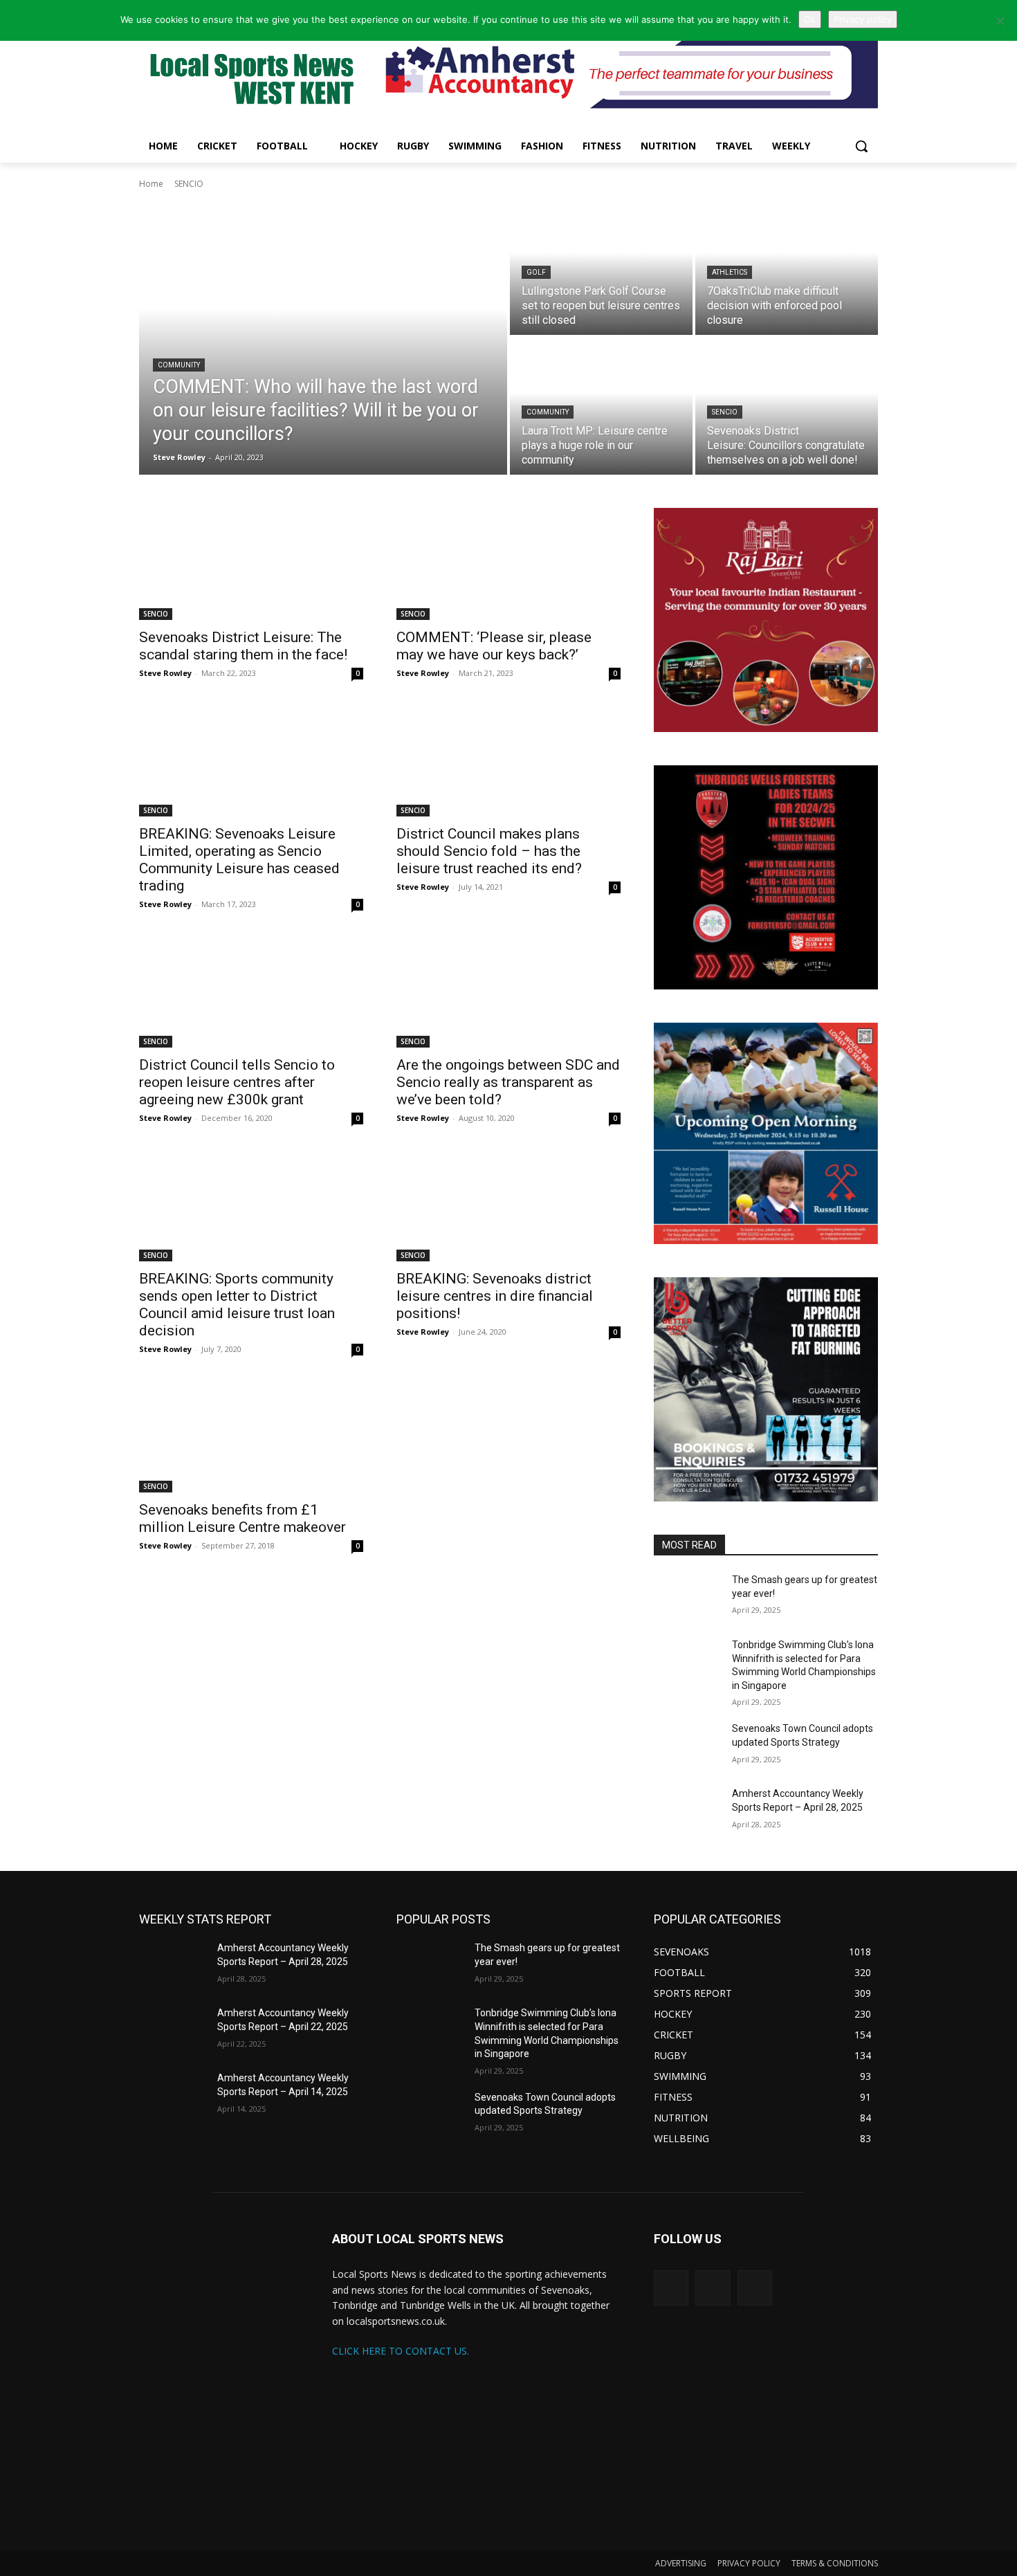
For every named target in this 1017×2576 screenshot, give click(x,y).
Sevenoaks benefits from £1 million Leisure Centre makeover (242, 1518)
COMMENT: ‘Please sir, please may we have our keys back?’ (494, 646)
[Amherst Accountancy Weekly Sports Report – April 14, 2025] (173, 2095)
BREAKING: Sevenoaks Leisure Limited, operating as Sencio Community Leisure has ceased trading (239, 860)
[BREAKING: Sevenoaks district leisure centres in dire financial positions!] (508, 1205)
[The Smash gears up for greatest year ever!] (687, 1597)
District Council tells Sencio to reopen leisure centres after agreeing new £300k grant (237, 1082)
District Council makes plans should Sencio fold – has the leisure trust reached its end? (489, 851)
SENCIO (725, 412)
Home (151, 184)
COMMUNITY (179, 365)
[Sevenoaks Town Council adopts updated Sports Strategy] (687, 1746)
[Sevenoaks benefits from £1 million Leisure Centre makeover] (251, 1436)
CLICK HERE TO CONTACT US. (401, 2351)
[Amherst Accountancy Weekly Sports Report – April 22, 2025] (173, 2030)
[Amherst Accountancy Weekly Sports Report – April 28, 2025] (687, 1811)
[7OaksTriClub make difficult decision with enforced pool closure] (787, 266)
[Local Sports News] (250, 81)
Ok (810, 19)
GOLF (536, 272)
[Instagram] (713, 2287)
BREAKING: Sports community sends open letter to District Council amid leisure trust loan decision (237, 1305)
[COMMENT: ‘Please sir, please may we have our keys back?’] (508, 564)
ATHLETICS (730, 272)
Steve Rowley (165, 673)
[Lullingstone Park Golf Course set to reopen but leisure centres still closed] (601, 266)
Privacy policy (863, 19)
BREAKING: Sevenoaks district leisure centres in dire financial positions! (495, 1296)
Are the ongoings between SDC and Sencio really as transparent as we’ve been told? (508, 1082)
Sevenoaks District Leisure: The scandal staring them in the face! (243, 646)
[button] (861, 146)
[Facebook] (755, 2287)
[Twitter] (671, 2287)
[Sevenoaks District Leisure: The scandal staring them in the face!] (251, 564)
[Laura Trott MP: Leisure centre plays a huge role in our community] (601, 406)
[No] (1000, 21)
